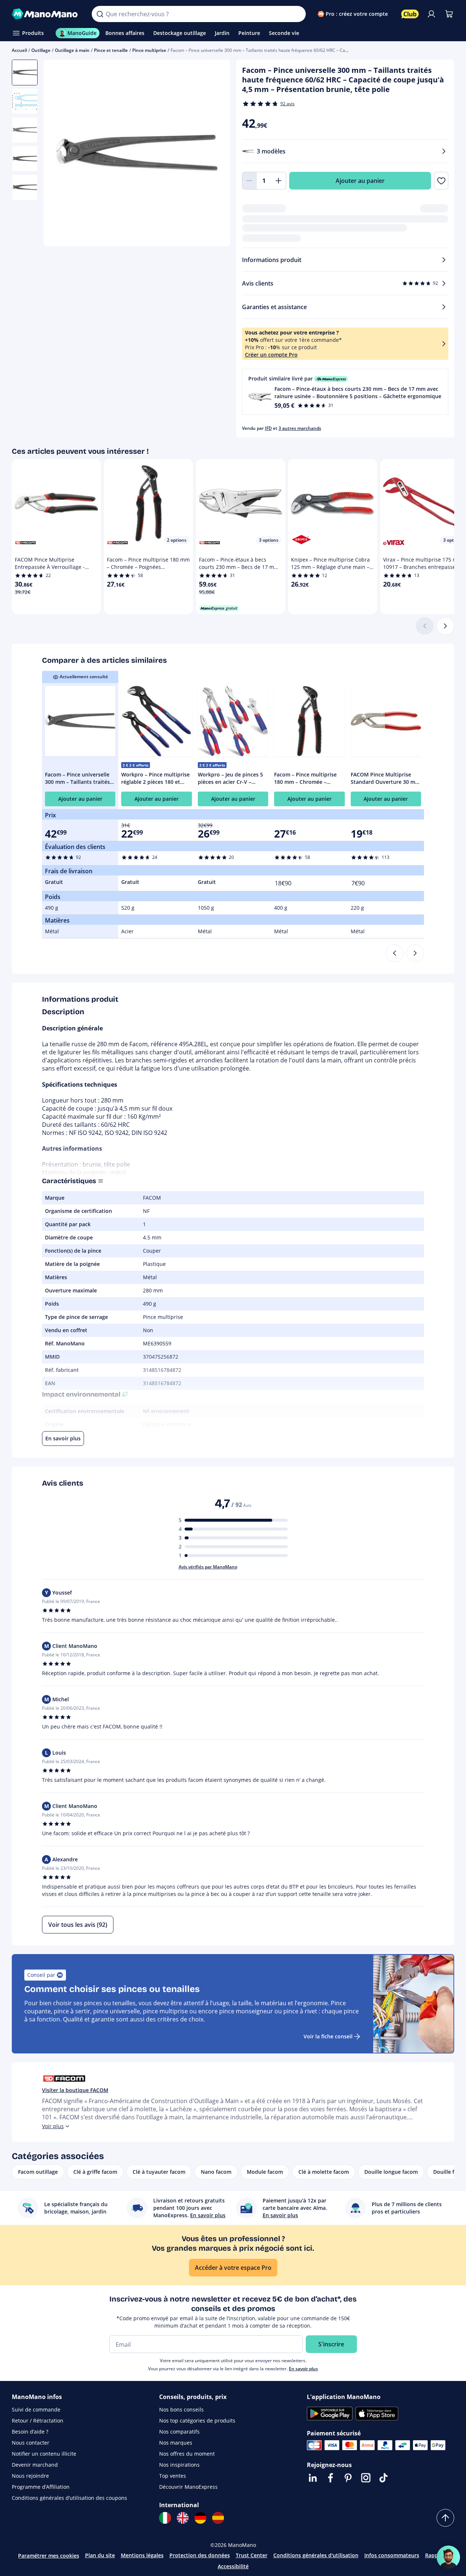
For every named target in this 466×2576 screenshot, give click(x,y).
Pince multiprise (149, 50)
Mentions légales (142, 2555)
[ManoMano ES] (218, 2518)
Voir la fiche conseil (328, 2036)
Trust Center (252, 2555)
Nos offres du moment (187, 2454)
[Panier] (449, 14)
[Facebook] (330, 2478)
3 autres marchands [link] (300, 428)
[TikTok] (383, 2478)
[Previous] (395, 953)
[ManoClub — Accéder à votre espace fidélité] (410, 14)
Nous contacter (31, 2443)
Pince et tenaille (111, 50)
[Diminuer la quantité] (249, 181)
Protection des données (200, 2555)
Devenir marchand (35, 2465)
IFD (268, 428)
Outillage (41, 50)
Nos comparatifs (179, 2432)
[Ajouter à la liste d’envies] (441, 181)
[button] (345, 392)
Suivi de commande (36, 2409)
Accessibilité (233, 2566)
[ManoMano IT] (165, 2518)
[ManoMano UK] (183, 2518)
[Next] (415, 953)
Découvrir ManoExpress (188, 2487)
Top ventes (173, 2476)
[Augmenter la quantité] (279, 181)
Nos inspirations (179, 2465)
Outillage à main (72, 50)
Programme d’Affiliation (41, 2487)
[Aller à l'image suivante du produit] (216, 154)
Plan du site (100, 2555)
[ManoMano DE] (200, 2518)
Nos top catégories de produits (197, 2421)
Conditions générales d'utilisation (316, 2555)
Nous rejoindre (30, 2476)
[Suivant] (445, 626)
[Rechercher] (100, 14)
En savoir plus (303, 2369)
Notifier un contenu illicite (44, 2454)
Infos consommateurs (392, 2555)
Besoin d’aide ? (30, 2432)
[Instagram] (366, 2478)
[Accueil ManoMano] (46, 14)
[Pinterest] (348, 2478)
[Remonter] (445, 2518)
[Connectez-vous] (431, 14)
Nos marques (176, 2443)
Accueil (19, 50)
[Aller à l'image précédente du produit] (58, 154)
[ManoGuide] (448, 2557)
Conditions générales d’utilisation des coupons (69, 2498)
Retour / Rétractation (38, 2421)
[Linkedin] (313, 2478)
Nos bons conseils (181, 2409)
